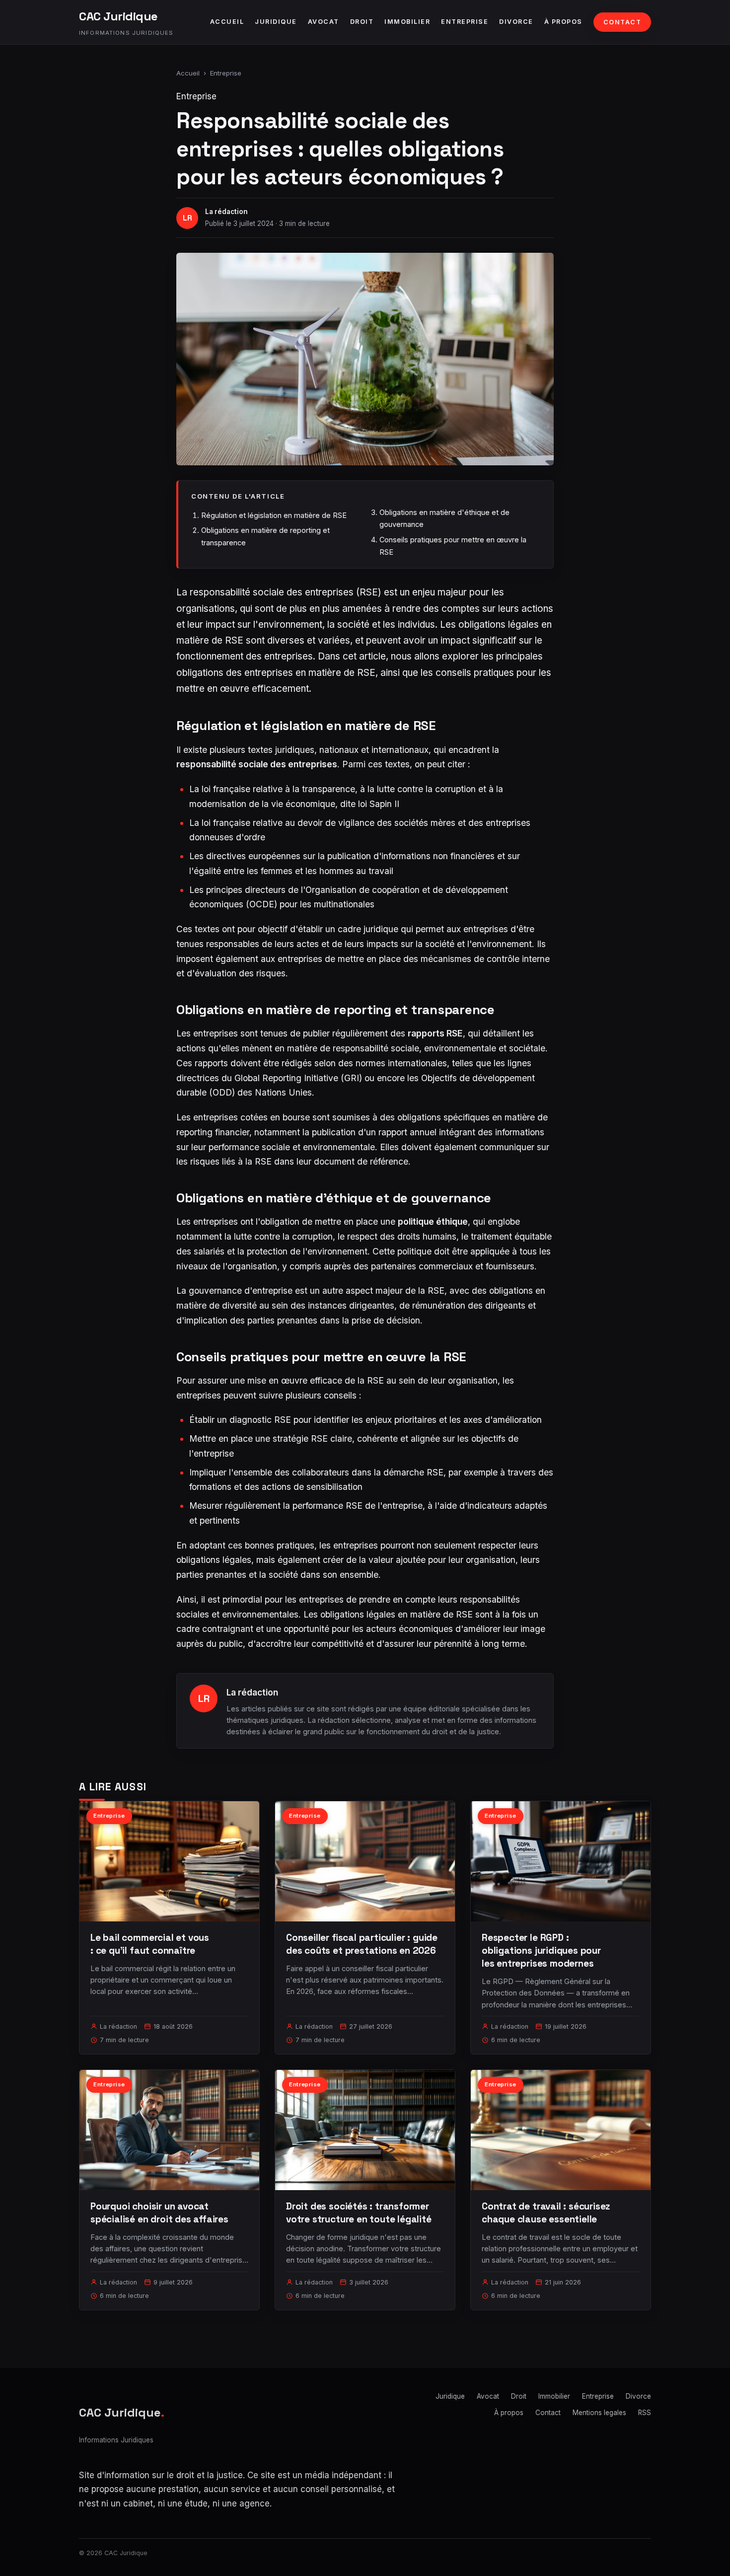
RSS (645, 2413)
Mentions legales (599, 2413)
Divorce (516, 22)
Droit (362, 22)
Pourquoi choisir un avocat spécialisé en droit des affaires (159, 2213)
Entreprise (465, 22)
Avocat (324, 22)
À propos (563, 22)
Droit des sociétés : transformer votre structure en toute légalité (359, 2213)
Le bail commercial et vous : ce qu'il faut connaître (150, 1944)
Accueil (227, 22)
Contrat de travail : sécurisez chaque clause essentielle (546, 2213)
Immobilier (407, 22)
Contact (622, 22)
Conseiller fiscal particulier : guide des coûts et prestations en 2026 (362, 1944)
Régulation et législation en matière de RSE (274, 515)
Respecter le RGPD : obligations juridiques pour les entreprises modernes (541, 1950)
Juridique (276, 22)
